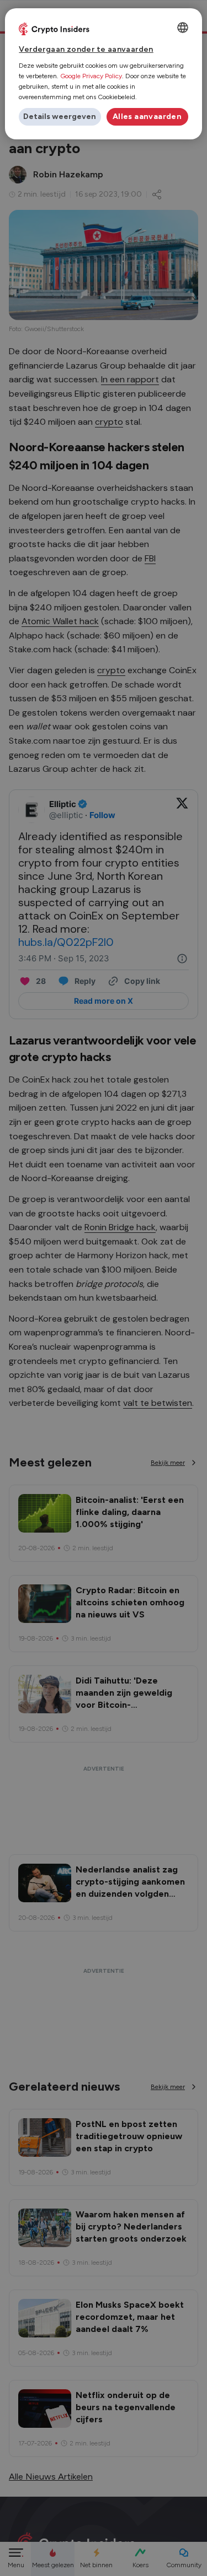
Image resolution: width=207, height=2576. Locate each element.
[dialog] (103, 74)
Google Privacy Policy (91, 76)
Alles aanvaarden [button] (147, 117)
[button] (60, 117)
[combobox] (183, 28)
